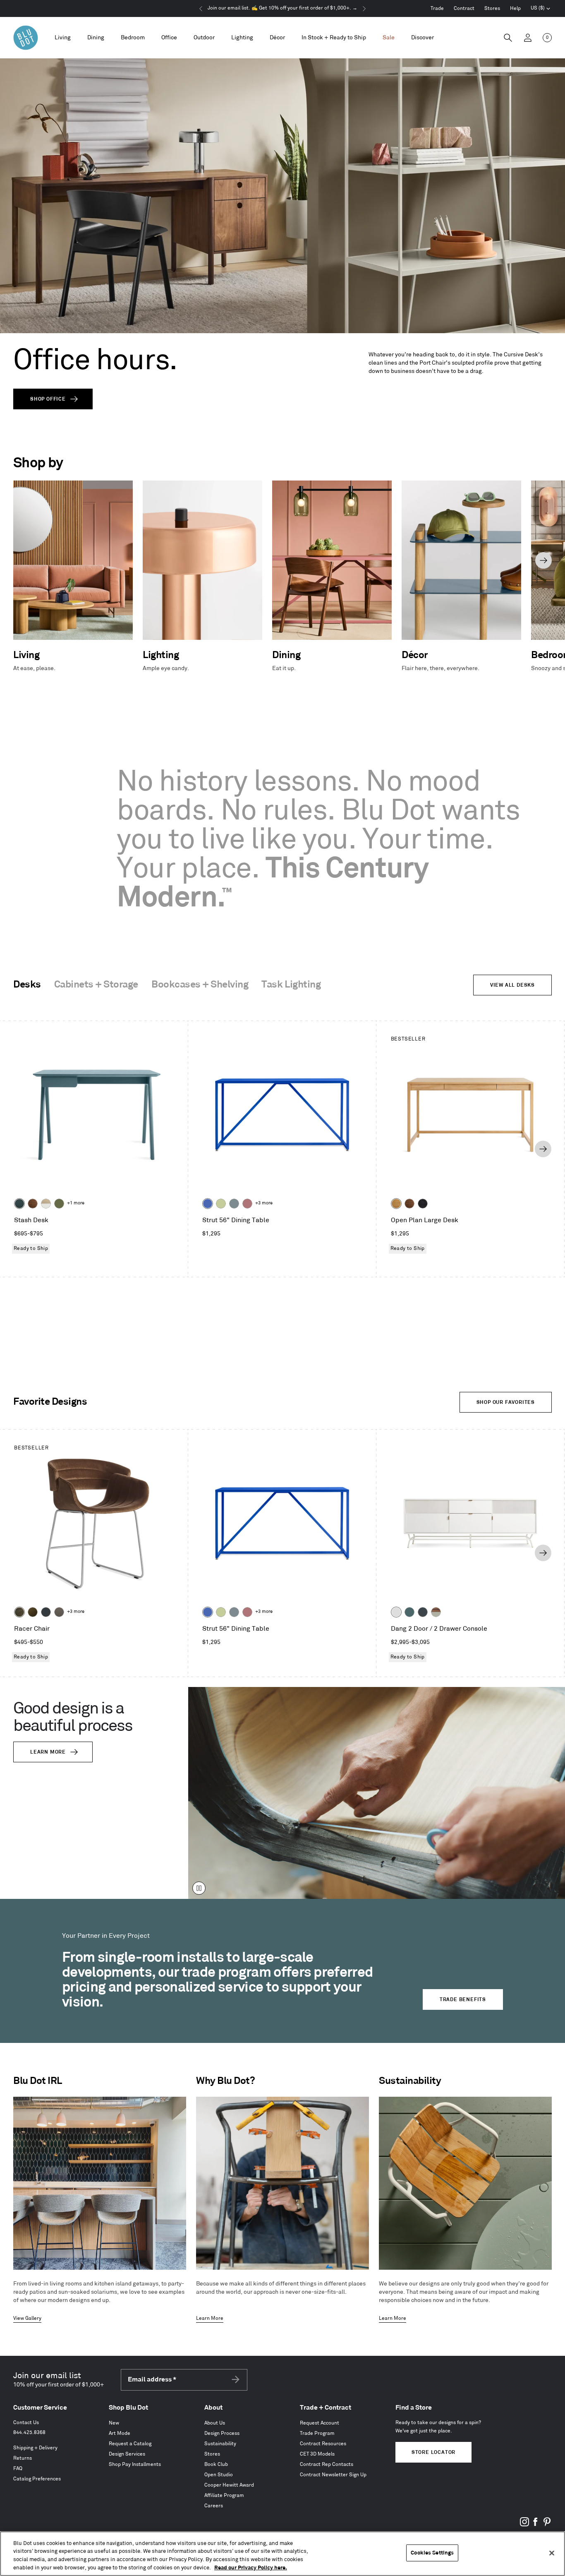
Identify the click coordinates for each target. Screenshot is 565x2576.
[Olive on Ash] (59, 1204)
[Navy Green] (423, 1612)
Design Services (127, 2454)
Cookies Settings (432, 2553)
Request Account (320, 2423)
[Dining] (96, 38)
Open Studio (219, 2475)
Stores (492, 8)
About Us (215, 2423)
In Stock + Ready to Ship (334, 37)
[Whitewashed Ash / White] (46, 1204)
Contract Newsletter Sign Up (333, 2475)
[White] (396, 1612)
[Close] (552, 2553)
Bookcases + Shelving (200, 985)
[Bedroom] (133, 38)
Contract (464, 8)
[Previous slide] (22, 560)
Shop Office (48, 399)
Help (515, 8)
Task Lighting (291, 985)
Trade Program (317, 2433)
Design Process (222, 2433)
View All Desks (512, 985)
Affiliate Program (224, 2495)
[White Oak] (396, 1204)
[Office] (169, 38)
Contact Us (26, 2423)
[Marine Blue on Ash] (19, 1204)
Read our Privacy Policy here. (251, 2567)
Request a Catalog (130, 2444)
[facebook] (536, 2525)
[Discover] (423, 38)
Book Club (216, 2464)
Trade (437, 8)
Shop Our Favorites (506, 1402)
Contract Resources (323, 2444)
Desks (27, 985)
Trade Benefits (463, 2000)
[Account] (528, 38)
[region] (282, 2554)
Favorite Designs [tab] (50, 1402)
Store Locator (433, 2452)
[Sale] (389, 38)
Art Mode (120, 2433)
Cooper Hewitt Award (229, 2485)
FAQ (18, 2469)
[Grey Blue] (234, 1204)
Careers (214, 2506)
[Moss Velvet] (33, 1612)
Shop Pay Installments (135, 2464)
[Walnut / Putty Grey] (436, 1612)
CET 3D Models (317, 2454)
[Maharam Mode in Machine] (46, 1612)
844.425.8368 (29, 2433)
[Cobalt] (208, 1204)
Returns (23, 2458)
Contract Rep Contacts (327, 2464)
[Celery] (221, 1204)
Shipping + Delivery (35, 2448)
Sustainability (220, 2444)
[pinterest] (547, 2525)
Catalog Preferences (37, 2479)
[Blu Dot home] (26, 38)
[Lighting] (242, 38)
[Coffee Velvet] (19, 1612)
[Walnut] (33, 1204)
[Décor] (277, 38)
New (114, 2423)
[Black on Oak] (423, 1204)
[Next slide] (543, 560)
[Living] (63, 38)
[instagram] (524, 2525)
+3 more (264, 1203)
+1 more (76, 1203)
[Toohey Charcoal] (59, 1612)
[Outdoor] (204, 38)
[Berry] (247, 1204)
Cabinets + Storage (96, 985)
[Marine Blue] (409, 1612)
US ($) (541, 9)
